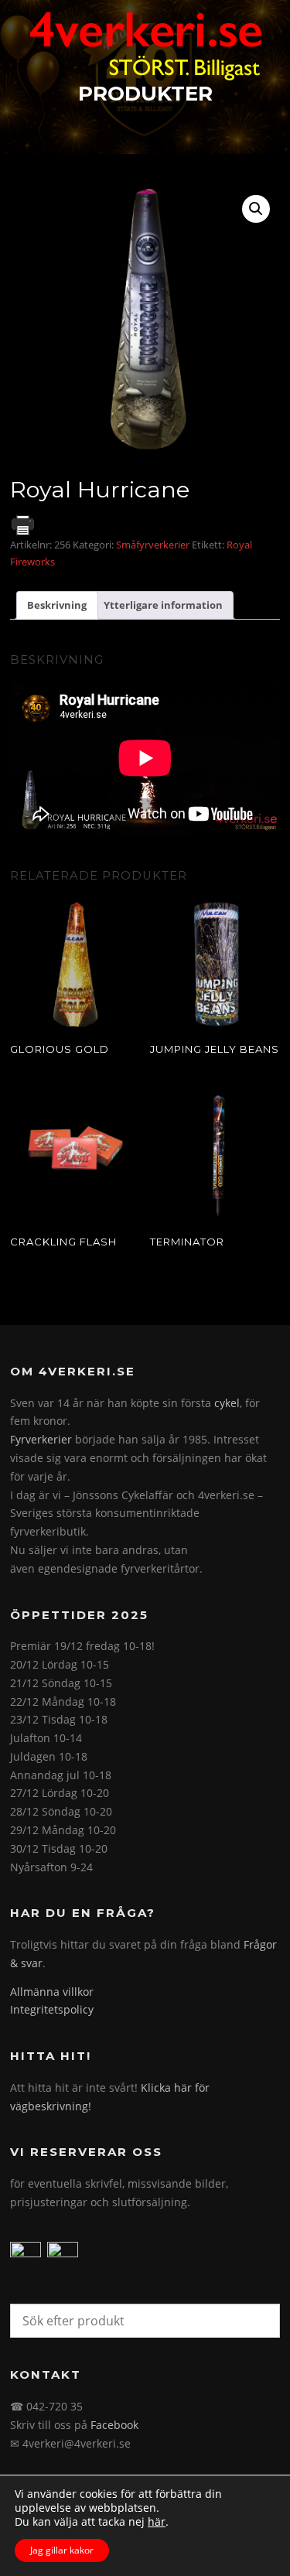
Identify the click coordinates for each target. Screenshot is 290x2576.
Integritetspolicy (52, 2009)
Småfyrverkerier (153, 545)
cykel (227, 1403)
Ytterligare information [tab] (163, 605)
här (157, 2522)
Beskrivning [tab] (57, 605)
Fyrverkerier (41, 1439)
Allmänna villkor (52, 1992)
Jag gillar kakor (62, 2550)
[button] (256, 209)
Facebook (114, 2425)
